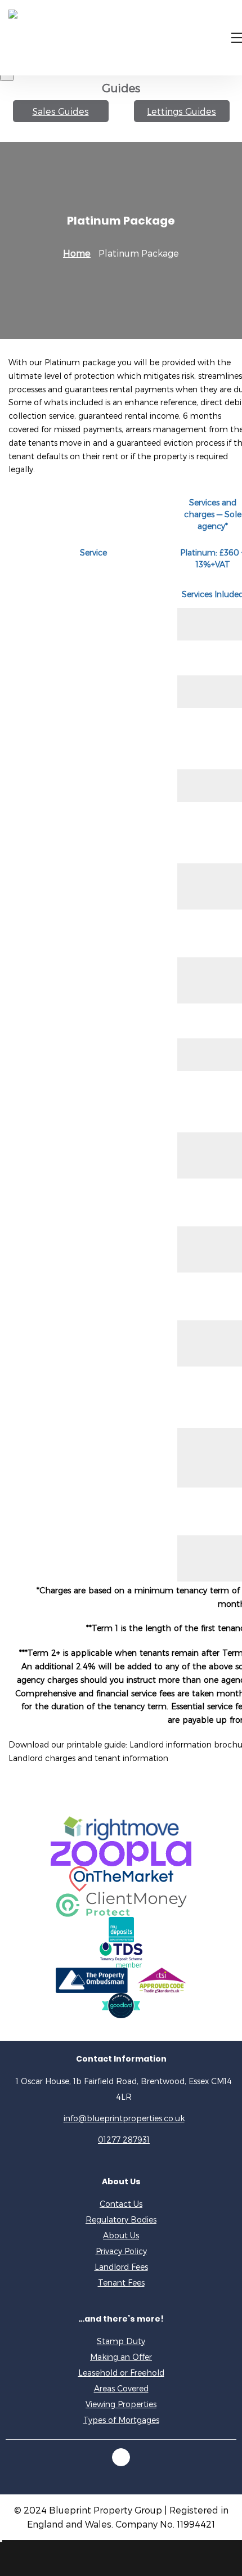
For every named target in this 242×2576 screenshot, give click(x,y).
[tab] (93, 624)
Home (77, 253)
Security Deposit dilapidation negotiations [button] (69, 1511)
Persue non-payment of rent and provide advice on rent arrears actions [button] (85, 1343)
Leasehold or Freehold (121, 2373)
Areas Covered (121, 2388)
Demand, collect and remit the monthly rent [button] (74, 1249)
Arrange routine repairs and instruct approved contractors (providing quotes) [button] (82, 1457)
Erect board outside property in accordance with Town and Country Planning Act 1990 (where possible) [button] (83, 833)
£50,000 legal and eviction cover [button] (77, 658)
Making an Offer (121, 2357)
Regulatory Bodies (121, 2219)
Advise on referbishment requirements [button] (87, 785)
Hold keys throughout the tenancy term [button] (81, 1558)
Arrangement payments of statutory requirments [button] (84, 1296)
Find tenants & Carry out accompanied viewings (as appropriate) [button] (88, 933)
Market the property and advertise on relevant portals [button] (86, 886)
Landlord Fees (121, 2267)
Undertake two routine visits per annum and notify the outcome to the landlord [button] (80, 1397)
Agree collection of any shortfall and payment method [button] (84, 1202)
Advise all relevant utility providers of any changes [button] (83, 1155)
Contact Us (121, 2204)
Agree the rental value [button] (56, 691)
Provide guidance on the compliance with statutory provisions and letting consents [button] (85, 739)
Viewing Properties (121, 2404)
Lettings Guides (181, 111)
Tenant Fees (121, 2282)
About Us (121, 2235)
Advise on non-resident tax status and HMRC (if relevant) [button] (85, 980)
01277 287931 (124, 2140)
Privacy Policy (121, 2251)
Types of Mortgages (121, 2420)
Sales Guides (61, 111)
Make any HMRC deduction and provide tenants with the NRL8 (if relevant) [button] (78, 1102)
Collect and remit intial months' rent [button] (84, 1021)
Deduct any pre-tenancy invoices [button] (77, 1054)
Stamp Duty (121, 2341)
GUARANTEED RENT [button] (55, 624)
